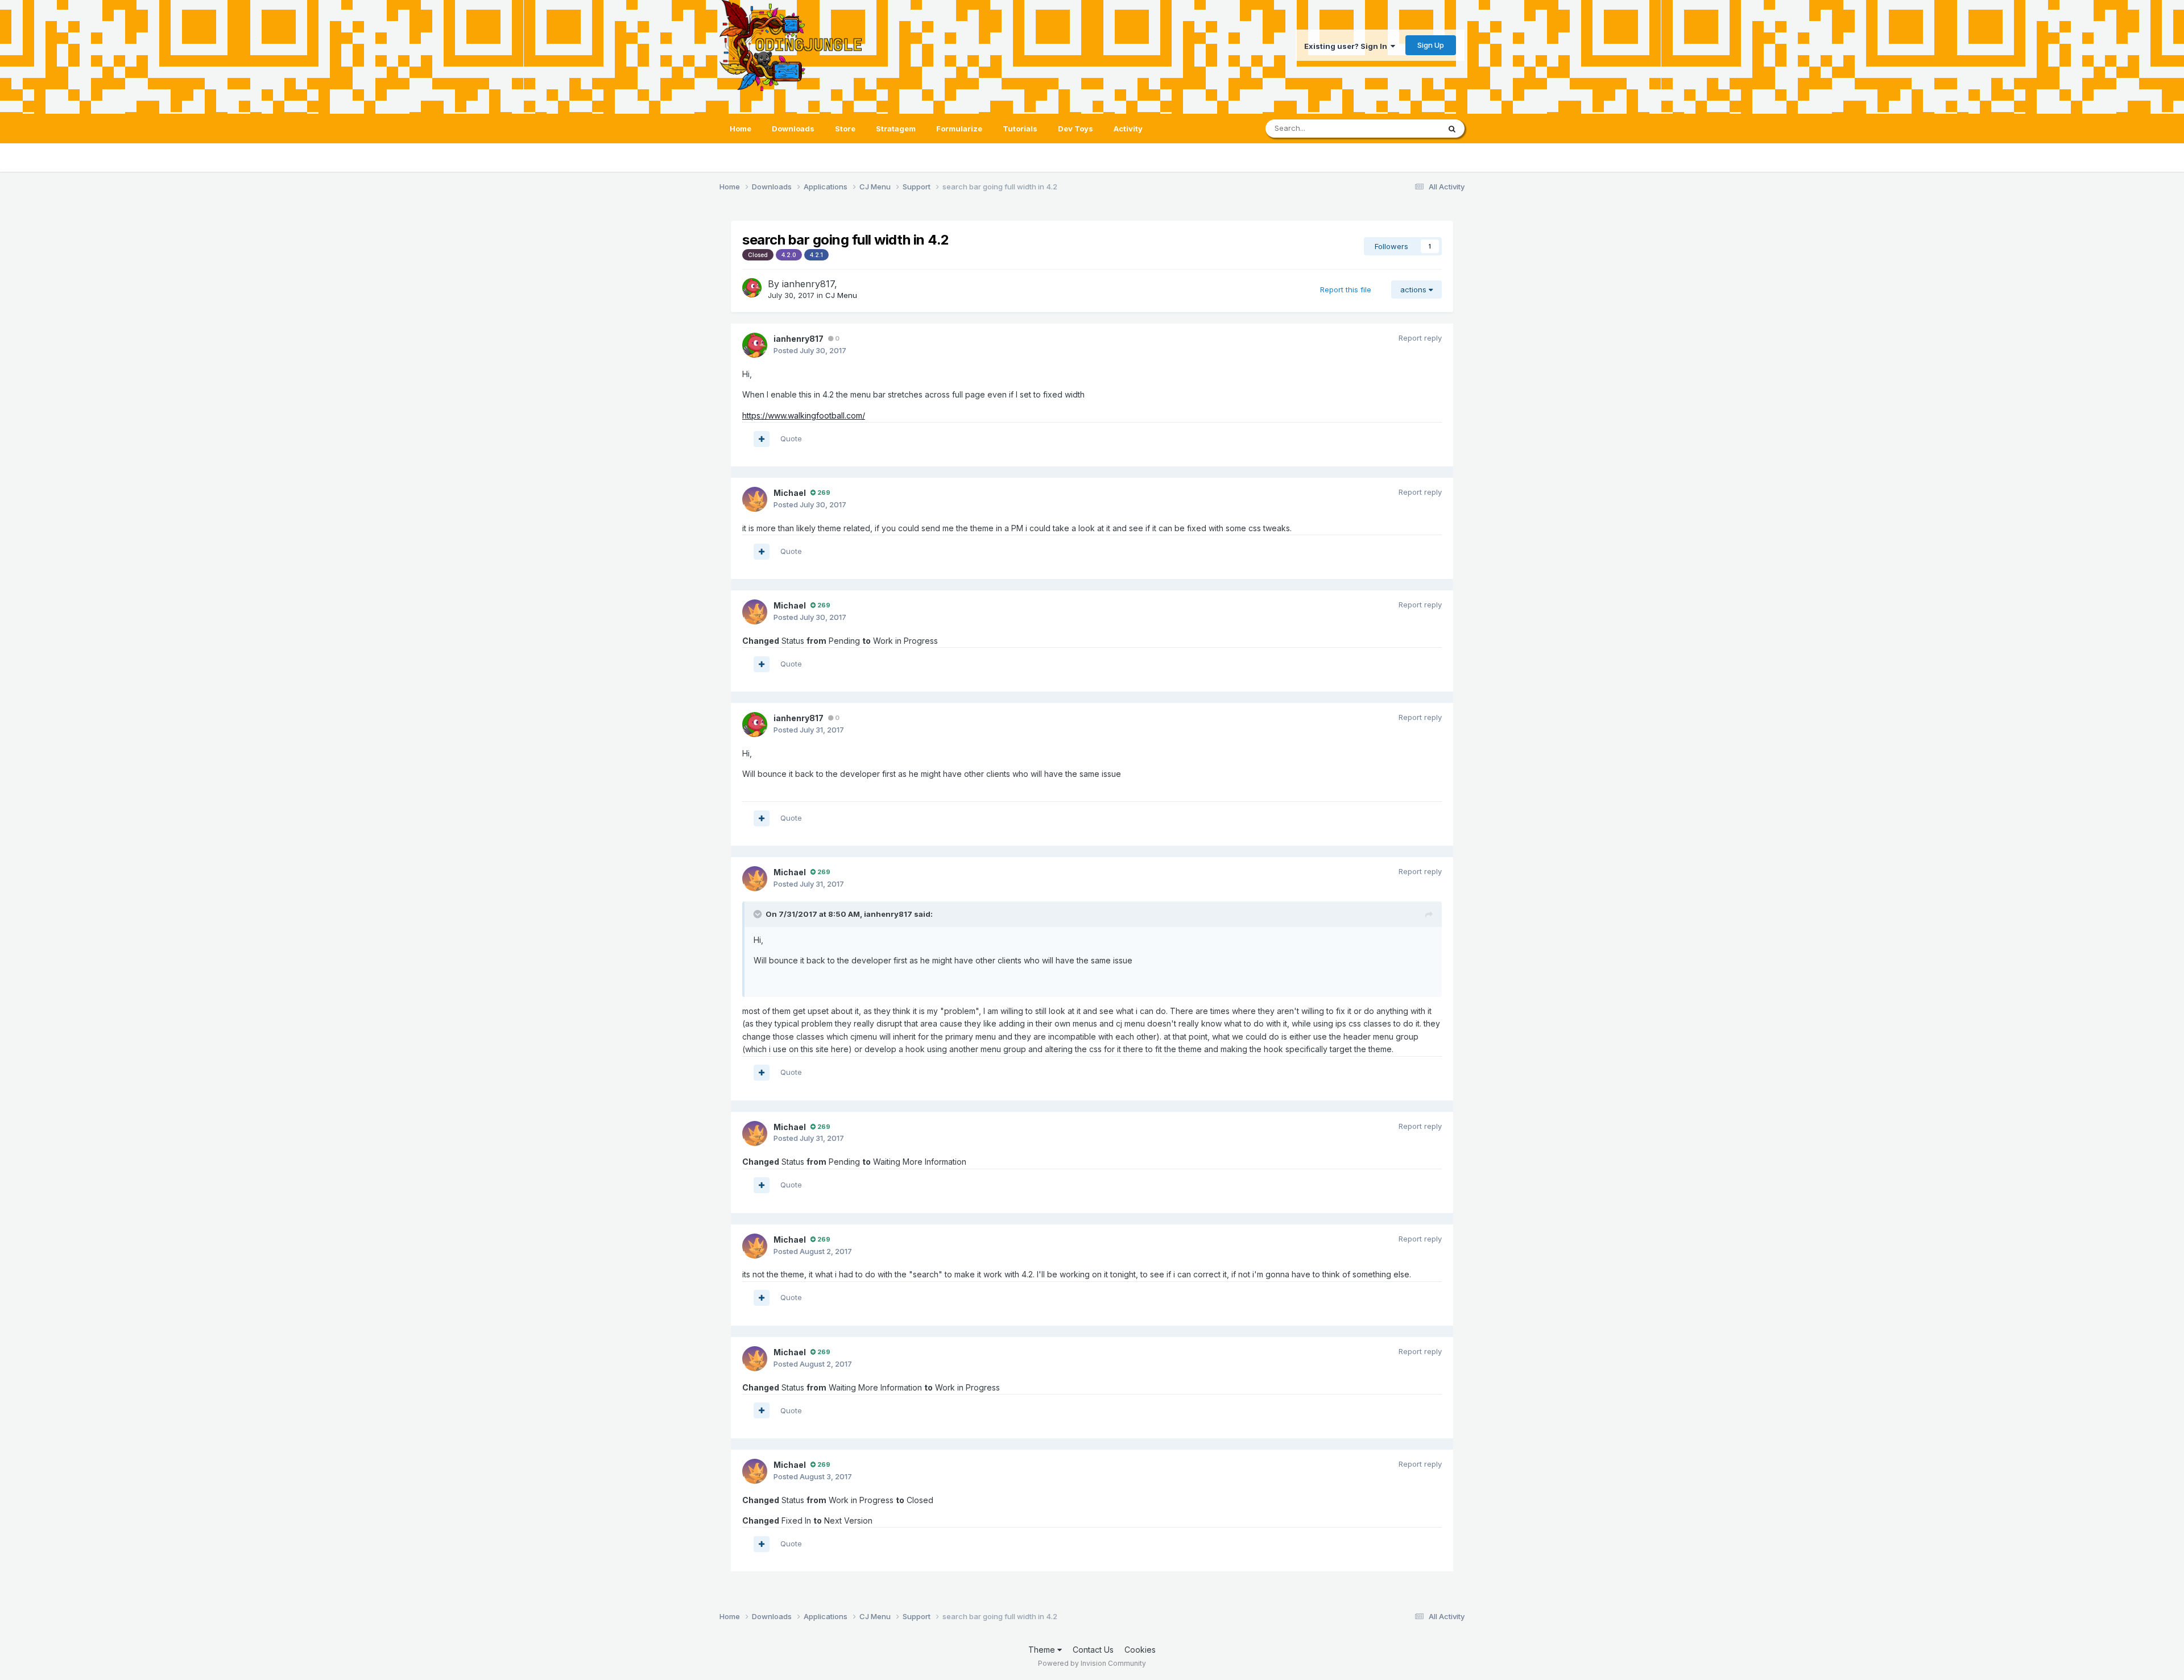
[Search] (1452, 129)
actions (1414, 289)
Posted (810, 350)
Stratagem (896, 129)
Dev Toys (1076, 129)
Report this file (1346, 289)
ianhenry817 (808, 284)
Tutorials (1020, 129)
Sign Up (1431, 45)
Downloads (793, 129)
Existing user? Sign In (1347, 46)
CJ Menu (841, 295)
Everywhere (1404, 128)
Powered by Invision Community (1092, 1663)
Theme (1043, 1650)
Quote (791, 438)
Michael (790, 493)
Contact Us (1093, 1650)
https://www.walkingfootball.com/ (804, 415)
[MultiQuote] (762, 439)
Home (741, 129)
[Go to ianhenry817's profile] (752, 288)
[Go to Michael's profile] (755, 499)
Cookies (1140, 1650)
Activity (1128, 129)
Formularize (959, 129)
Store (845, 129)
